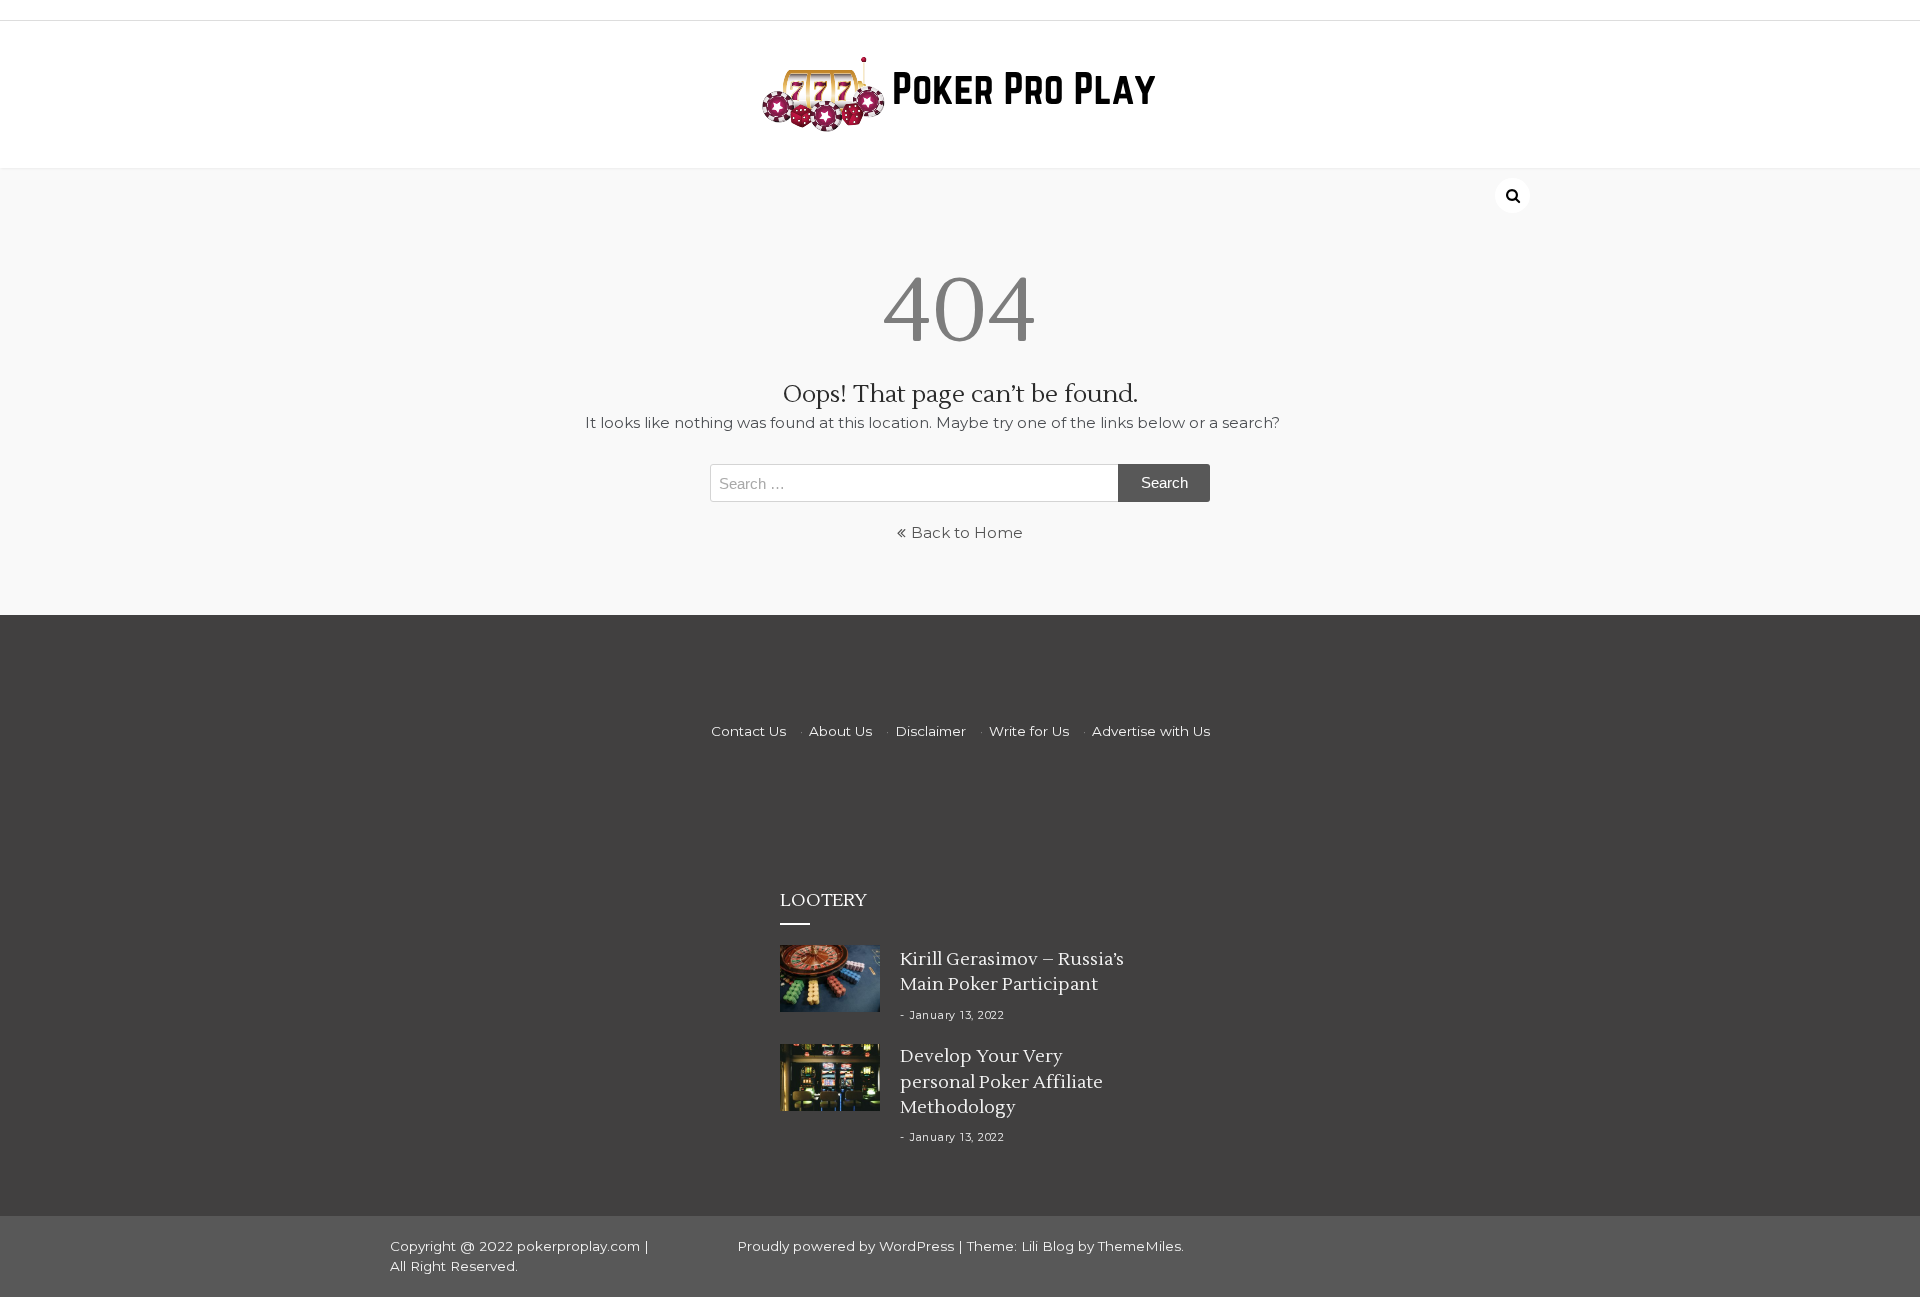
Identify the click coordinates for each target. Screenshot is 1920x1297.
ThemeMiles (1139, 1246)
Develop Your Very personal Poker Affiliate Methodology (1001, 1081)
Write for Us (1029, 731)
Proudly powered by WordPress (847, 1246)
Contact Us (748, 731)
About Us (840, 731)
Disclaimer (930, 731)
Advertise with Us (1151, 731)
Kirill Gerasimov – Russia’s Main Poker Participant (1012, 972)
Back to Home (967, 532)
